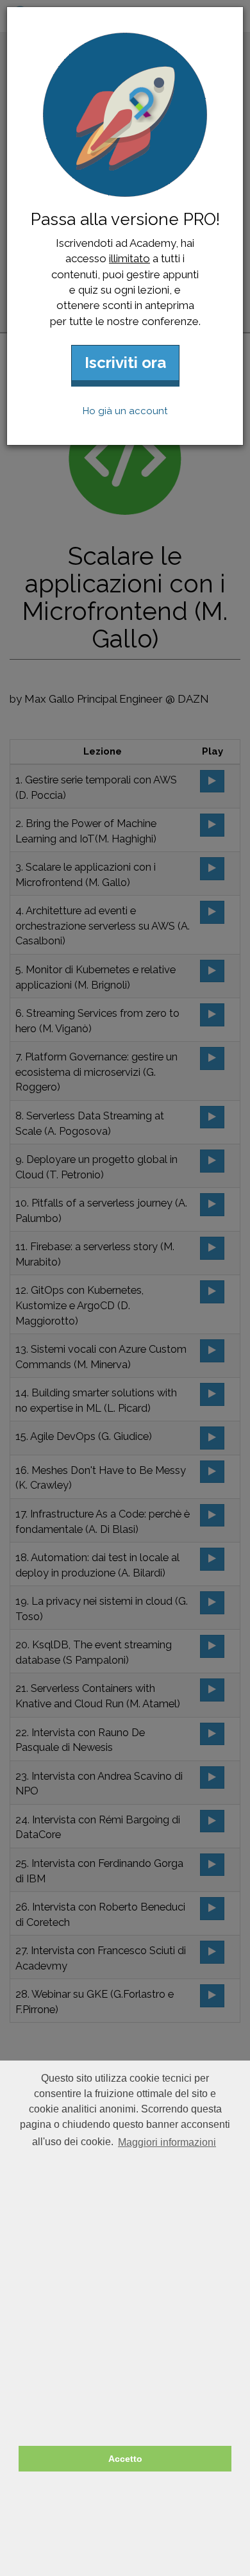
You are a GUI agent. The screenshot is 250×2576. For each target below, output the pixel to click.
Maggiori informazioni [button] (167, 2142)
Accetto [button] (125, 2459)
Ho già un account (125, 411)
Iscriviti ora (125, 363)
